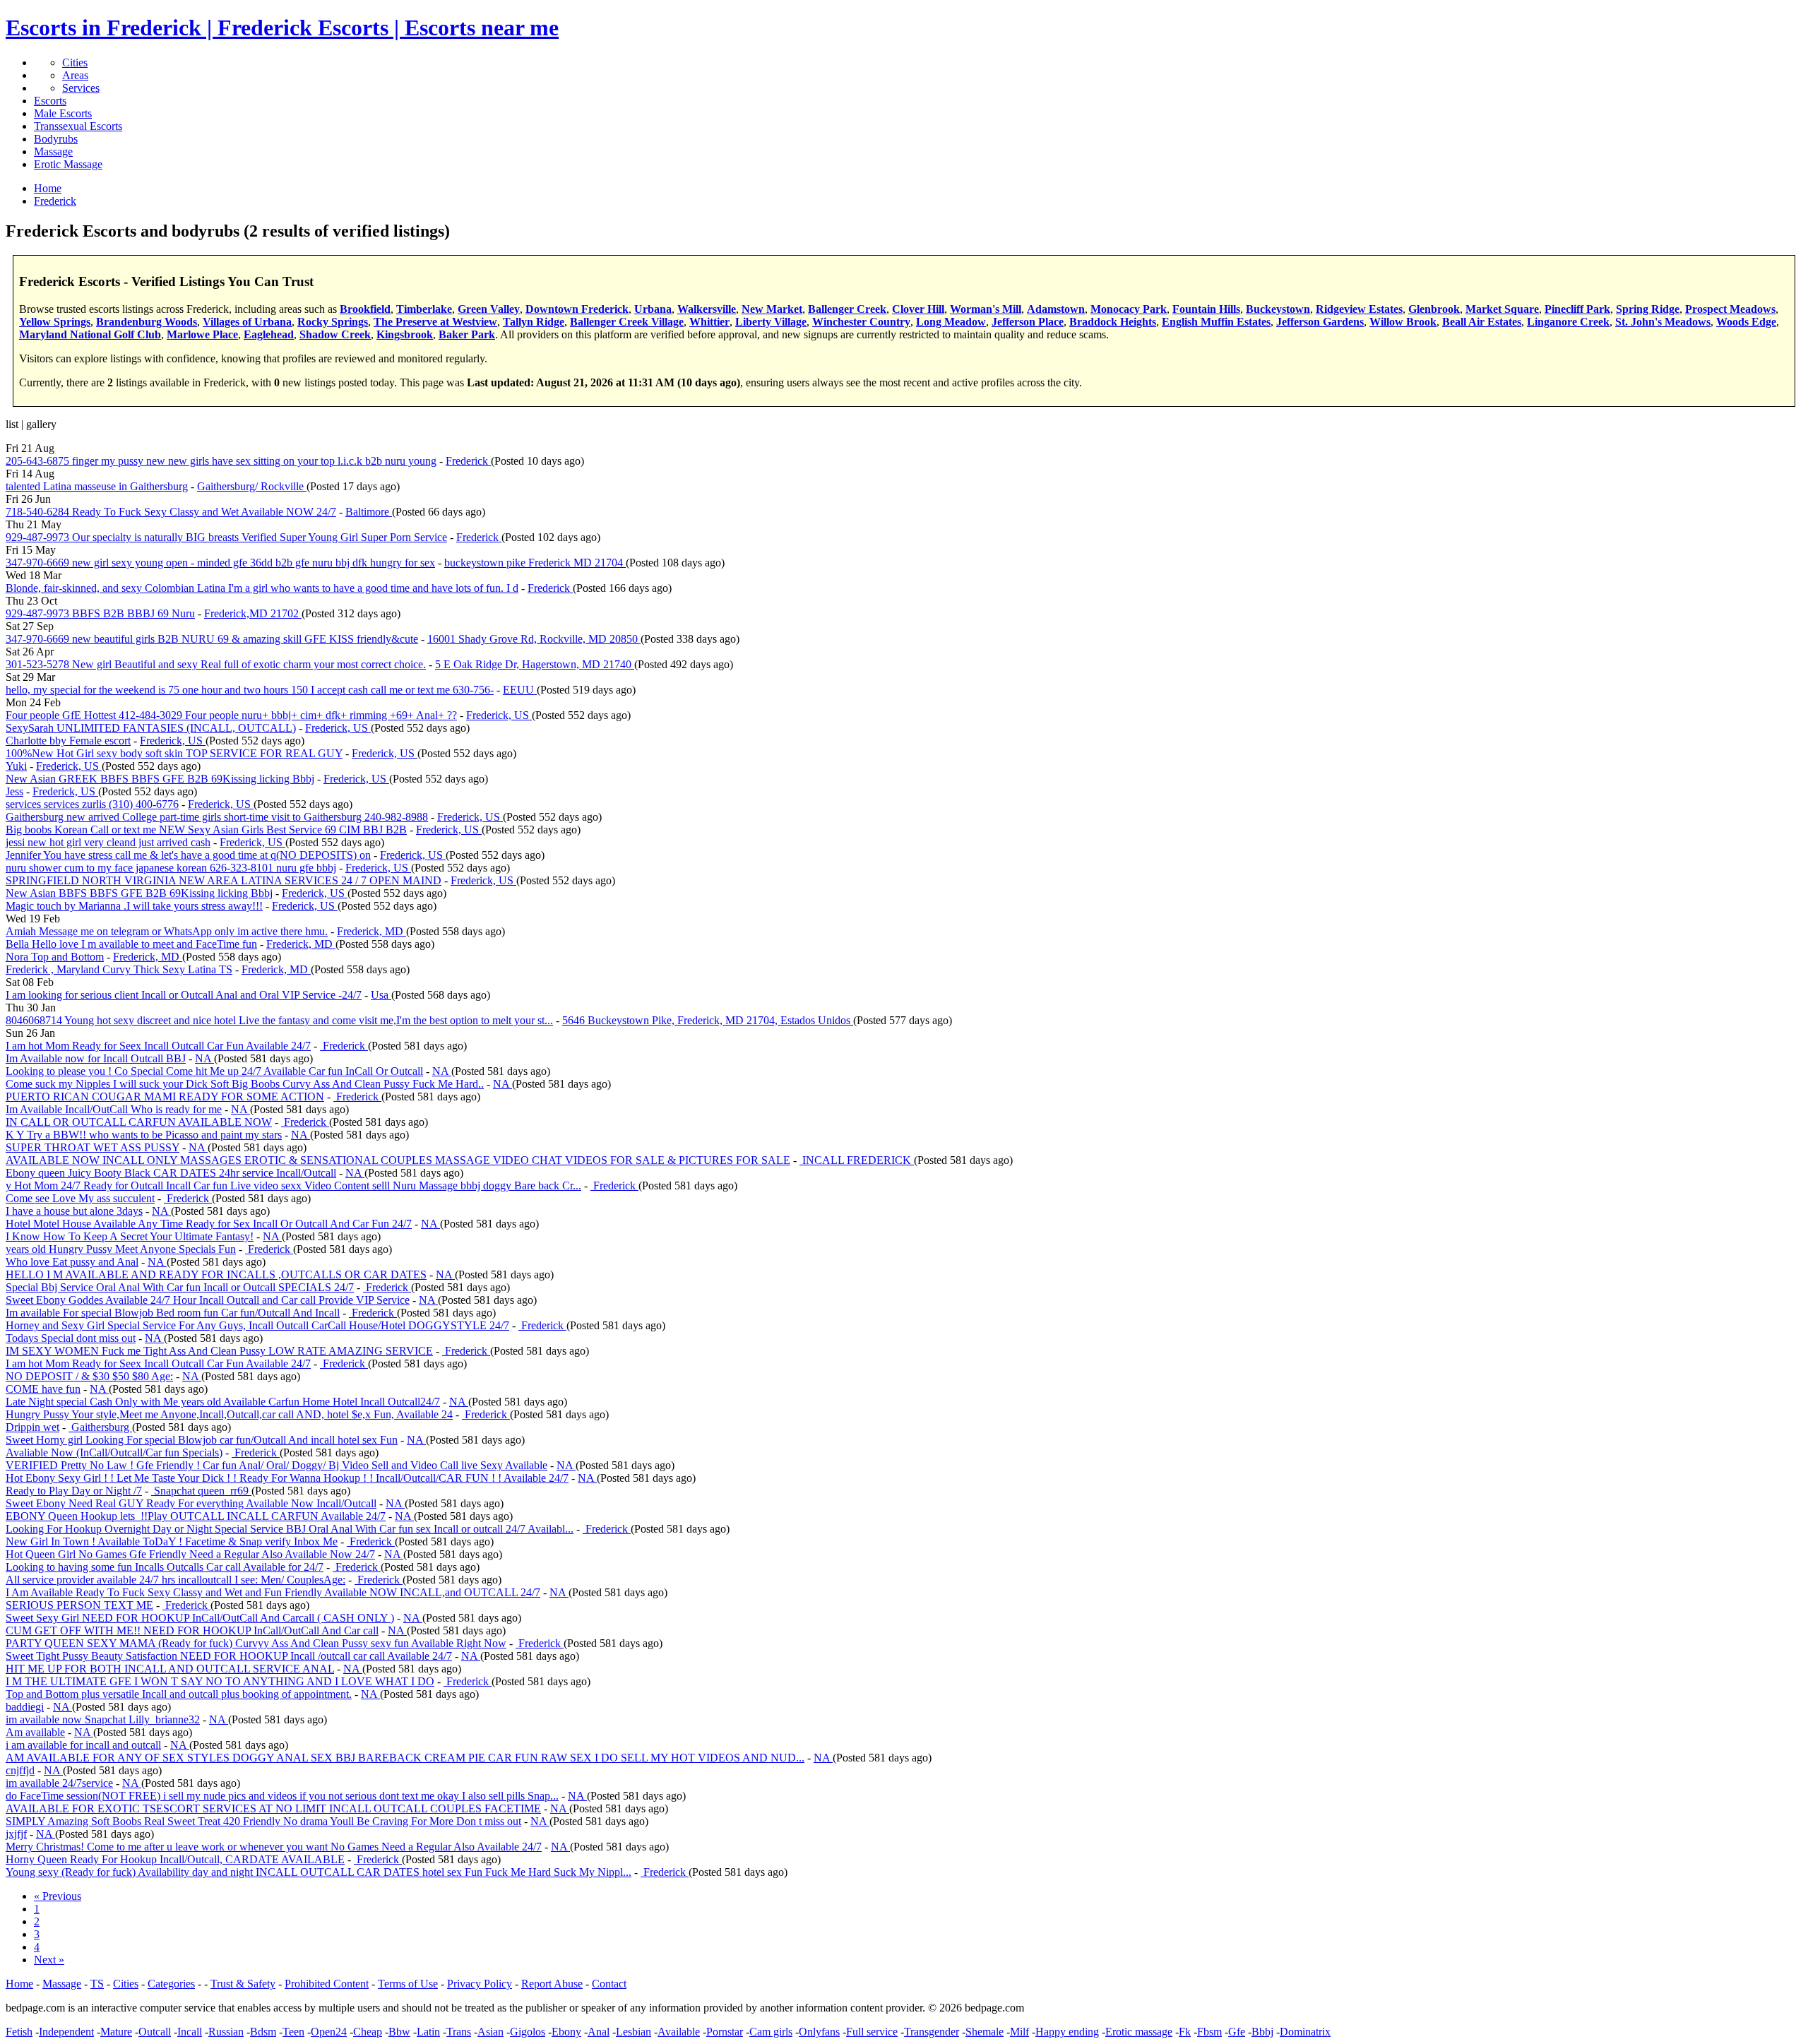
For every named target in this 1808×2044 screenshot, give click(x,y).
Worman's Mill (986, 309)
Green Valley (489, 309)
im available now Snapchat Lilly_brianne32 (103, 1719)
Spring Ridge (1648, 309)
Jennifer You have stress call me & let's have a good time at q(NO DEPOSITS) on (188, 855)
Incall (190, 2032)
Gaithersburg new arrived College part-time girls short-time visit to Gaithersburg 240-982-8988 (217, 817)
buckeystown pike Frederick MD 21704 (535, 563)
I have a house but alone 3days (74, 1211)
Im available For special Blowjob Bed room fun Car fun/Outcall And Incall (173, 1313)
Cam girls (771, 2032)
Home (19, 1984)
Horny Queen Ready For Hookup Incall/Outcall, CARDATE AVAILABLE (175, 1859)
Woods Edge (1746, 322)
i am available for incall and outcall (83, 1745)
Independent (66, 2032)
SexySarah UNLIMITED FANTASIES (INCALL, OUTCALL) (151, 728)
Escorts (50, 101)
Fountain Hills (1206, 309)
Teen (293, 2032)
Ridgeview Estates (1359, 309)
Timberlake (424, 309)
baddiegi (25, 1707)
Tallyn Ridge (534, 322)
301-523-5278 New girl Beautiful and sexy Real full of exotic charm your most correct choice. (216, 664)
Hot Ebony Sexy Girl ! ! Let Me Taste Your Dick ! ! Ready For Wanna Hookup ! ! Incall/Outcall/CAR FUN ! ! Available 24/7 (287, 1478)
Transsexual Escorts (78, 126)
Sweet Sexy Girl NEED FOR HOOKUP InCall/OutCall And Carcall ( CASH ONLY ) (200, 1618)
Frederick (468, 461)
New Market (772, 309)
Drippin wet (32, 1427)
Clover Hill (918, 309)
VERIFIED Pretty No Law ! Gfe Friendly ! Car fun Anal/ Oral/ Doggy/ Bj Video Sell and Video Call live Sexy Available (276, 1465)
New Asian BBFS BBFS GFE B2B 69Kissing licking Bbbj (139, 893)
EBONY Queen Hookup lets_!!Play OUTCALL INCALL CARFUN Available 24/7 (196, 1516)
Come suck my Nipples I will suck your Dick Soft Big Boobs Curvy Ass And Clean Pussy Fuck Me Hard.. (245, 1084)
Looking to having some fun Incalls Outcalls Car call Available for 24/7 (165, 1567)
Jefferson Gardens (1320, 322)
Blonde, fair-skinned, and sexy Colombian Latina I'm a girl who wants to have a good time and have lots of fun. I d (262, 588)
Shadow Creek (335, 334)
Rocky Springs (333, 322)
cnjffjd (20, 1770)
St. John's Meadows (1663, 322)
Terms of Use (408, 1984)
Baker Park (467, 334)
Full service (872, 2032)
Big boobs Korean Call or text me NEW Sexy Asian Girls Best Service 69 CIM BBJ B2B (206, 830)
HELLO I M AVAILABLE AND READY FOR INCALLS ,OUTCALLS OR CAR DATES (216, 1274)
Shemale (985, 2032)
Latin (428, 2032)
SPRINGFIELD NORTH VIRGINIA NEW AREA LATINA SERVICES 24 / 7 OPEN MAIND (224, 880)
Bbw (399, 2032)
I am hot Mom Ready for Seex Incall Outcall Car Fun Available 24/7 (158, 1046)
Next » (49, 1960)
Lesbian (634, 2032)
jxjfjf (16, 1834)
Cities (75, 63)
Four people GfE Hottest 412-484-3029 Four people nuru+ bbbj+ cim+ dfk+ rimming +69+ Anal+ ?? (231, 715)
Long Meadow (951, 322)
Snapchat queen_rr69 (201, 1491)
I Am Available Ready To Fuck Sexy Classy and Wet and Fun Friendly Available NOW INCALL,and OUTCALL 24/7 (273, 1592)
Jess (14, 791)
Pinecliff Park (1577, 309)
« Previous (58, 1896)
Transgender (932, 2032)
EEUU (520, 690)
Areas (75, 75)
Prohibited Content (327, 1984)
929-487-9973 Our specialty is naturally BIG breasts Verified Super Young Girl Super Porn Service (226, 537)
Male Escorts (63, 113)
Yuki (16, 766)
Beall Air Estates (1482, 322)
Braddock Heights (1113, 322)
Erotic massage (1139, 2032)
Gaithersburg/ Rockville (252, 486)
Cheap (368, 2032)
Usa (381, 995)
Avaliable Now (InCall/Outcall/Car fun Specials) (114, 1452)
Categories (171, 1984)
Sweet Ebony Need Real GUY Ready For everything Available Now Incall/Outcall (191, 1503)
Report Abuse (552, 1984)
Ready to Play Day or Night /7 (74, 1491)
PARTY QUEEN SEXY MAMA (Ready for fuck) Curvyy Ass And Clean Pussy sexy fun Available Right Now (256, 1643)
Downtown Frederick (577, 309)
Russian (226, 2032)
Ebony (566, 2032)
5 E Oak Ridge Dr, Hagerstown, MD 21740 (535, 664)
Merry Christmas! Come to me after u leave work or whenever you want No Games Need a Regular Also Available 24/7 (274, 1847)
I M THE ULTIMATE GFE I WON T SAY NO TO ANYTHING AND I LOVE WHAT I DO (220, 1681)
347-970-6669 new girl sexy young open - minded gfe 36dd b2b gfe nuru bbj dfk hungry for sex (220, 563)
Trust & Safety (243, 1984)
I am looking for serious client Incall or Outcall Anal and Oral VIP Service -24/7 (184, 995)
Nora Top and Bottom (55, 957)
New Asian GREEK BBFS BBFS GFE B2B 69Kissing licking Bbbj (160, 779)
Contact (609, 1984)
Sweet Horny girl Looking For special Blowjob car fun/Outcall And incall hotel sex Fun (202, 1440)
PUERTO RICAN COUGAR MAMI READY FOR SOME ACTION (165, 1097)
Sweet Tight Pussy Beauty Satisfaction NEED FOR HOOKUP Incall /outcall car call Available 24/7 (229, 1656)
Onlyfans (819, 2032)
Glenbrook (1434, 309)
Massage (53, 151)
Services (81, 88)
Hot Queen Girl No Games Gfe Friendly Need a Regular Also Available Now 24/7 (190, 1554)
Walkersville (707, 309)
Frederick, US (499, 715)
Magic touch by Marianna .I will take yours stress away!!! (134, 906)
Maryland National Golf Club (90, 334)
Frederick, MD (371, 931)
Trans (459, 2032)
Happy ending (1067, 2032)
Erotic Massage (68, 164)
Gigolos (528, 2032)
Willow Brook (1403, 322)
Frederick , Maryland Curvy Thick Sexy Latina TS (119, 969)
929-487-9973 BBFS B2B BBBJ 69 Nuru (100, 613)
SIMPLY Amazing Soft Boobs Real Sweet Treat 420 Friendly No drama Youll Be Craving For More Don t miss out (263, 1821)
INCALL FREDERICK (857, 1160)
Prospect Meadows (1730, 309)
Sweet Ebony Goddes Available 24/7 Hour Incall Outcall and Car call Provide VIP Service (208, 1300)
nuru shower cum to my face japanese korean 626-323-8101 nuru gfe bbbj (171, 868)
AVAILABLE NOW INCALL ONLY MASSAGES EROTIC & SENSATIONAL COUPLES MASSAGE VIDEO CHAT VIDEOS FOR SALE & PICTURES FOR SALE (398, 1160)
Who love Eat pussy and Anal (72, 1262)
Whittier (709, 322)
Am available (35, 1732)
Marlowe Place (202, 334)
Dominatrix (1305, 2032)
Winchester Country (861, 322)
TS (97, 1984)
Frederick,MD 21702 (253, 613)
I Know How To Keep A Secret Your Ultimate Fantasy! (130, 1236)
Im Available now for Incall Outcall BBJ (96, 1058)
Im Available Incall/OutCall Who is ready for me (114, 1109)
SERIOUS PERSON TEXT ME (79, 1605)
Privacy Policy (480, 1984)
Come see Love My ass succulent (80, 1198)
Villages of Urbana (247, 322)
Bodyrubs (56, 139)
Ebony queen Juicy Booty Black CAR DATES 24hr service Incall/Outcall (171, 1173)
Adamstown (1056, 309)
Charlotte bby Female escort (68, 741)
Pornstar (725, 2032)
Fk (1185, 2032)
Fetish (19, 2032)
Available (679, 2032)
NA (204, 1058)
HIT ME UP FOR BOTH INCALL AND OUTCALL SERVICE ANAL (170, 1669)
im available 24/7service (59, 1783)
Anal (599, 2032)
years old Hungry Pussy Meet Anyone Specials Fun (121, 1249)
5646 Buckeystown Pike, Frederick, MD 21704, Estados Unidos (708, 1020)
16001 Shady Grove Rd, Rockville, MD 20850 (534, 639)
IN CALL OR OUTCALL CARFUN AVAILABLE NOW (139, 1122)
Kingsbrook (405, 334)
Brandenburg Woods (147, 322)
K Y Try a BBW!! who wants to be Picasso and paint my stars (144, 1135)
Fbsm (1209, 2032)
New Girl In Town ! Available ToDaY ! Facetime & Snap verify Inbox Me (172, 1541)
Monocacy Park (1129, 309)
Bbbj (1262, 2032)
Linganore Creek (1568, 322)
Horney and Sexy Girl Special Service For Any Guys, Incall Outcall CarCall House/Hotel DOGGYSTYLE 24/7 (257, 1325)
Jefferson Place (1028, 322)
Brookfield (365, 309)
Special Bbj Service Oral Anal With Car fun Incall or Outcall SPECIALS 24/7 (180, 1287)
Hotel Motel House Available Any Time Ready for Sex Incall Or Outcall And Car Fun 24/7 (209, 1224)
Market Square (1502, 309)
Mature (116, 2032)
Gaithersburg (100, 1427)
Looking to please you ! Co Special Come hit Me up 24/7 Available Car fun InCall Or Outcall (214, 1071)
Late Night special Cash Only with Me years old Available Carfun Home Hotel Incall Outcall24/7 (223, 1402)
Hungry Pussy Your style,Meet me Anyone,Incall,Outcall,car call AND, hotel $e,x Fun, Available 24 (229, 1414)
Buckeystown (1278, 309)
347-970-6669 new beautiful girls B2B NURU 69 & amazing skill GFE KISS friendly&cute (212, 639)
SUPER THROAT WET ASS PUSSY (93, 1147)
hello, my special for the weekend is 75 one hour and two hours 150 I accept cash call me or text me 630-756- (250, 690)
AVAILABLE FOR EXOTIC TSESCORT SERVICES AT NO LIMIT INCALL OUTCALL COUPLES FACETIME (273, 1808)
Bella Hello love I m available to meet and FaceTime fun (131, 944)
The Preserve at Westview (435, 322)
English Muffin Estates (1216, 322)
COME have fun (43, 1389)
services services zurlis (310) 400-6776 (92, 804)
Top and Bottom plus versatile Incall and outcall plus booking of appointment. (179, 1694)
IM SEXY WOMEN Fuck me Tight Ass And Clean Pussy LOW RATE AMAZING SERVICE (219, 1351)
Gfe (1237, 2032)
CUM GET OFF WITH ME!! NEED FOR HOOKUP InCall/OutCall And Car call (192, 1630)
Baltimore (369, 512)
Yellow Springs (55, 322)
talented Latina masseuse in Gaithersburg (97, 486)
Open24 (329, 2032)
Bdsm (263, 2032)
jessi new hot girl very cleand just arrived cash (108, 842)
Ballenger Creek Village (627, 322)
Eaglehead (269, 334)
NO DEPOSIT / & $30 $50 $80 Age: (89, 1376)
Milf (1019, 2032)
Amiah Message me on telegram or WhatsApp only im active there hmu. (167, 931)
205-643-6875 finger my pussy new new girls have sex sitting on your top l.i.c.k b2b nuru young (221, 461)
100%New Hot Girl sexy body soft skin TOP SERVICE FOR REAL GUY (174, 753)
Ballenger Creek (847, 309)
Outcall (155, 2032)
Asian (490, 2032)
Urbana (653, 309)
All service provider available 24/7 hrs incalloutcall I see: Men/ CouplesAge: (176, 1580)
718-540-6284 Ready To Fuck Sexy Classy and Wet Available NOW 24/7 (171, 512)
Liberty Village (771, 322)
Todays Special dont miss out (71, 1338)
